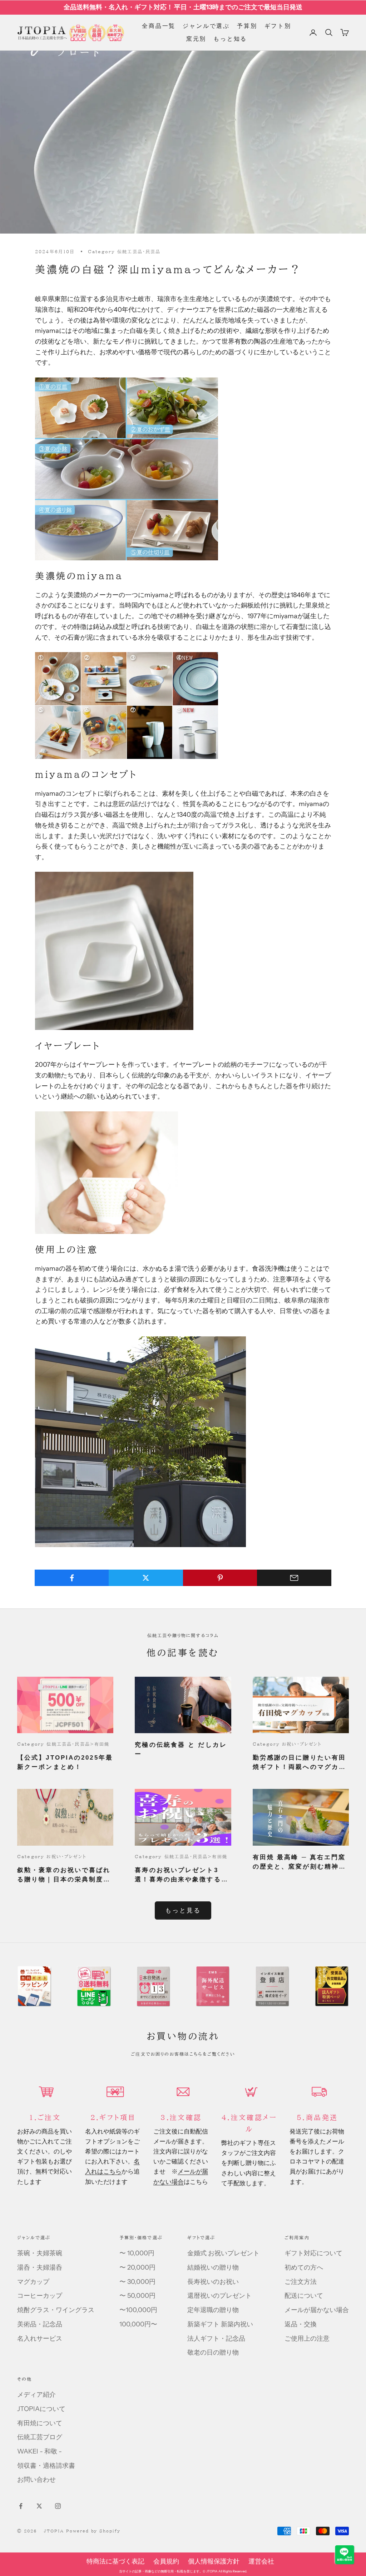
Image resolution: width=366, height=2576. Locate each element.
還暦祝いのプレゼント (219, 2296)
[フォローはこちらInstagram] (58, 2506)
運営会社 (261, 2561)
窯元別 (196, 39)
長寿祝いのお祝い (213, 2282)
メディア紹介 (36, 2395)
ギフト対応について (313, 2253)
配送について (304, 2296)
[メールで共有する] (294, 1578)
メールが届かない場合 (317, 2310)
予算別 (247, 26)
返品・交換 (301, 2324)
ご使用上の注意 (307, 2339)
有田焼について (40, 2423)
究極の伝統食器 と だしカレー (181, 1749)
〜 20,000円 (137, 2267)
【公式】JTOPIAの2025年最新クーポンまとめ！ (65, 1762)
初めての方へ (304, 2267)
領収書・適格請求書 (46, 2466)
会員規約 (166, 2561)
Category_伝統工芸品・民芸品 (124, 251)
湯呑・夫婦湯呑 (40, 2267)
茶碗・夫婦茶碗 (40, 2253)
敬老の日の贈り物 (213, 2352)
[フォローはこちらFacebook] (21, 2506)
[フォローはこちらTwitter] (39, 2506)
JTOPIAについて (41, 2409)
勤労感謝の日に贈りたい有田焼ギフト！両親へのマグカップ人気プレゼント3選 (299, 1763)
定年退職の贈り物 (213, 2310)
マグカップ (33, 2282)
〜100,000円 (138, 2310)
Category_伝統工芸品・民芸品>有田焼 (63, 1744)
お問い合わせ (36, 2480)
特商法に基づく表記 (115, 2561)
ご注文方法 (301, 2282)
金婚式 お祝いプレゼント (223, 2253)
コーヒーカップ (40, 2296)
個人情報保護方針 (214, 2561)
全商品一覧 (159, 26)
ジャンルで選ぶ (206, 26)
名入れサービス (40, 2339)
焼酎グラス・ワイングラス (56, 2310)
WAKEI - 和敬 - (39, 2451)
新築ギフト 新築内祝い (220, 2324)
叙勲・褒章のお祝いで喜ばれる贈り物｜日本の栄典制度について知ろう (64, 1875)
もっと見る (183, 1910)
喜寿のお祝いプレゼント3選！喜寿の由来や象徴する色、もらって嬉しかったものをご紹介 (181, 1875)
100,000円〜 (138, 2324)
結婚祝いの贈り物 (213, 2267)
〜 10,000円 (137, 2253)
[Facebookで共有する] (72, 1578)
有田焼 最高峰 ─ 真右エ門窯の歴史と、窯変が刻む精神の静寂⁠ (299, 1862)
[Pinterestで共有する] (220, 1578)
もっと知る (230, 39)
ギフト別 (278, 26)
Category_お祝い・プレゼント (287, 1744)
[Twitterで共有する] (146, 1578)
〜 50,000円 (137, 2296)
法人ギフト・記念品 (216, 2339)
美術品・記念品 (40, 2324)
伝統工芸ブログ (40, 2437)
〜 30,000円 (137, 2282)
